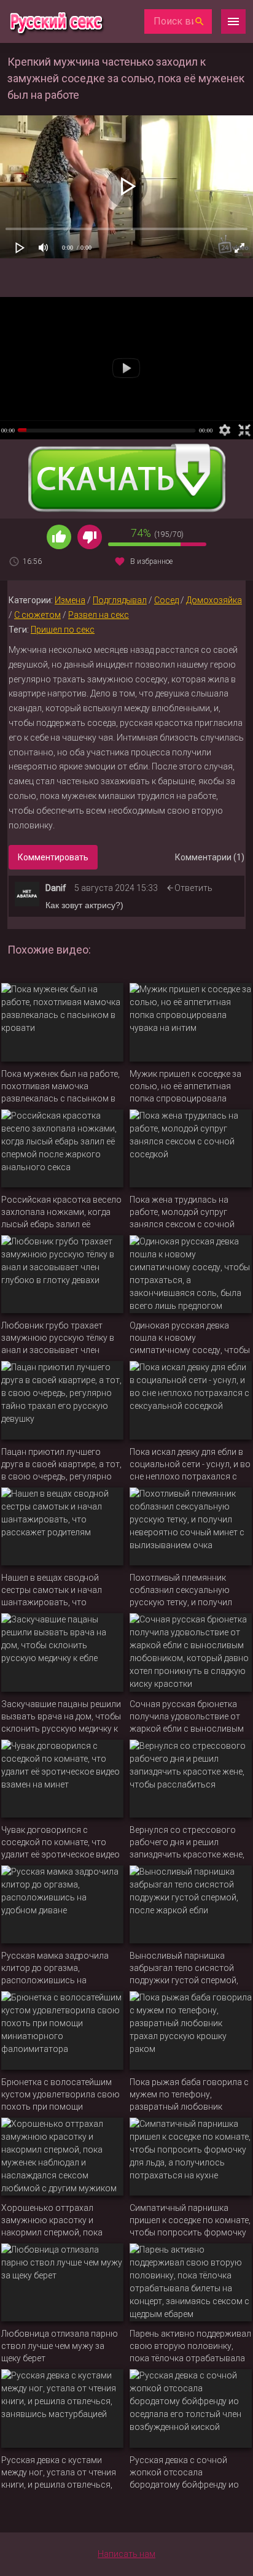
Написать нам (126, 2554)
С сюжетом (37, 615)
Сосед (166, 600)
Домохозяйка (214, 600)
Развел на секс (99, 615)
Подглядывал (120, 600)
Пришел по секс (63, 630)
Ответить (193, 888)
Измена (70, 600)
